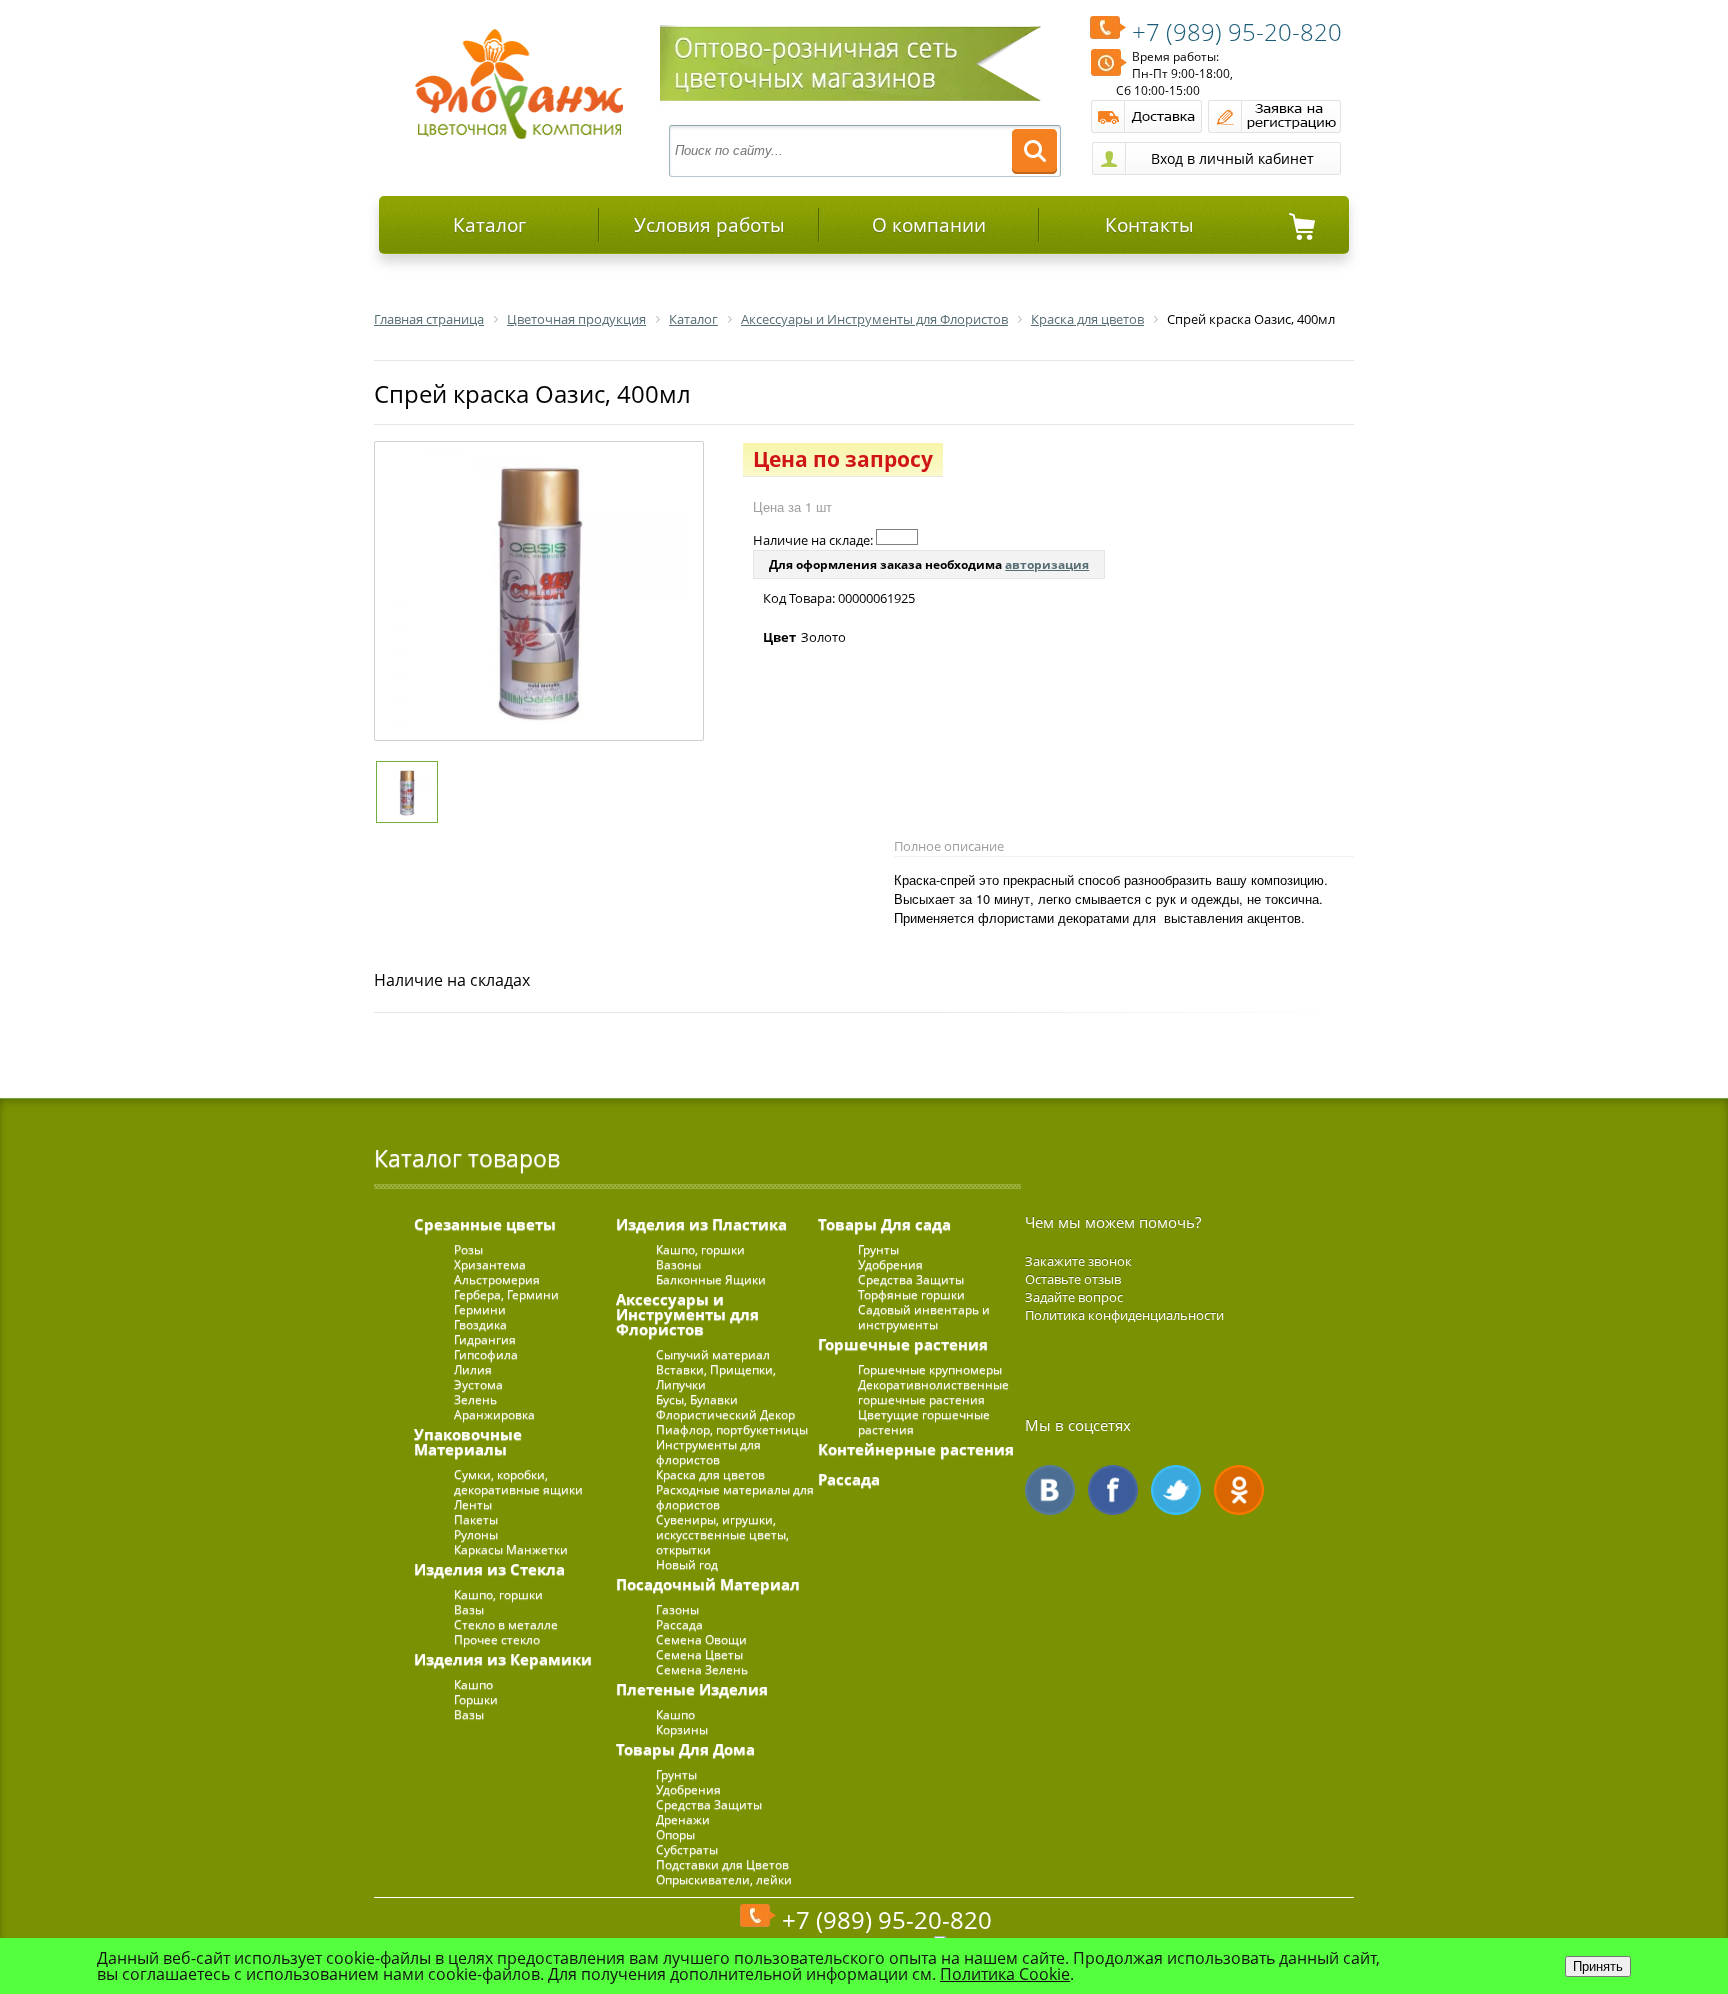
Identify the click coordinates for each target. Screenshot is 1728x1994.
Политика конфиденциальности (1124, 1315)
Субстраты (687, 1849)
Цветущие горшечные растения (924, 1422)
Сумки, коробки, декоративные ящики (518, 1482)
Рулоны (476, 1534)
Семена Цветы (699, 1654)
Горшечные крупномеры (930, 1369)
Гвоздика (480, 1324)
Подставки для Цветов (722, 1864)
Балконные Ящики (711, 1279)
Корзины (682, 1729)
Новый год (687, 1564)
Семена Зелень (702, 1669)
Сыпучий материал (713, 1354)
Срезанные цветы (485, 1224)
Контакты (1149, 225)
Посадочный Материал (708, 1584)
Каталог (489, 225)
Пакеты (476, 1519)
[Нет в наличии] (897, 537)
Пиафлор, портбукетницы (732, 1429)
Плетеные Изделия (692, 1689)
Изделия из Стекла (489, 1569)
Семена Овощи (701, 1639)
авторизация (1047, 564)
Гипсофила (486, 1354)
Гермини (480, 1309)
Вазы (469, 1609)
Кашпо (473, 1684)
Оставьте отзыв (1073, 1279)
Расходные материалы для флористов (735, 1497)
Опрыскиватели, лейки (724, 1879)
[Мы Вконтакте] (1050, 1490)
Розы (468, 1249)
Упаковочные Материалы (468, 1441)
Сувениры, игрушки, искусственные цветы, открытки (722, 1534)
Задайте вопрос (1074, 1297)
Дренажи (683, 1819)
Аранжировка (494, 1414)
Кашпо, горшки (498, 1594)
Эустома (478, 1384)
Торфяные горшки (911, 1294)
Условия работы (709, 225)
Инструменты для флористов (708, 1452)
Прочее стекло (497, 1639)
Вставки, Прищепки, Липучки (716, 1377)
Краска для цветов (710, 1474)
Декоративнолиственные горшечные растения (933, 1392)
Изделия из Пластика (701, 1224)
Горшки (476, 1699)
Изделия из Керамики (503, 1659)
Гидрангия (485, 1339)
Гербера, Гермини (506, 1294)
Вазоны (678, 1264)
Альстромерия (497, 1279)
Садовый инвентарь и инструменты (924, 1317)
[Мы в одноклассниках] (1239, 1490)
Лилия (473, 1369)
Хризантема (490, 1264)
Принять (1598, 1966)
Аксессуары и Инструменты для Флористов (687, 1314)
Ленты (473, 1504)
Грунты (676, 1774)
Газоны (677, 1609)
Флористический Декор (725, 1414)
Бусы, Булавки (697, 1399)
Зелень (475, 1399)
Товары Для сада (884, 1224)
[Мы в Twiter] (1176, 1490)
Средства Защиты (709, 1804)
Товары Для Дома (685, 1749)
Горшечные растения (903, 1344)
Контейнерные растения (916, 1449)
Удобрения (688, 1789)
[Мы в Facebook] (1113, 1490)
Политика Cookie (1005, 1974)
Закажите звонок (1078, 1261)
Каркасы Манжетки (511, 1549)
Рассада (679, 1624)
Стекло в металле (506, 1624)
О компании (929, 225)
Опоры (675, 1834)
